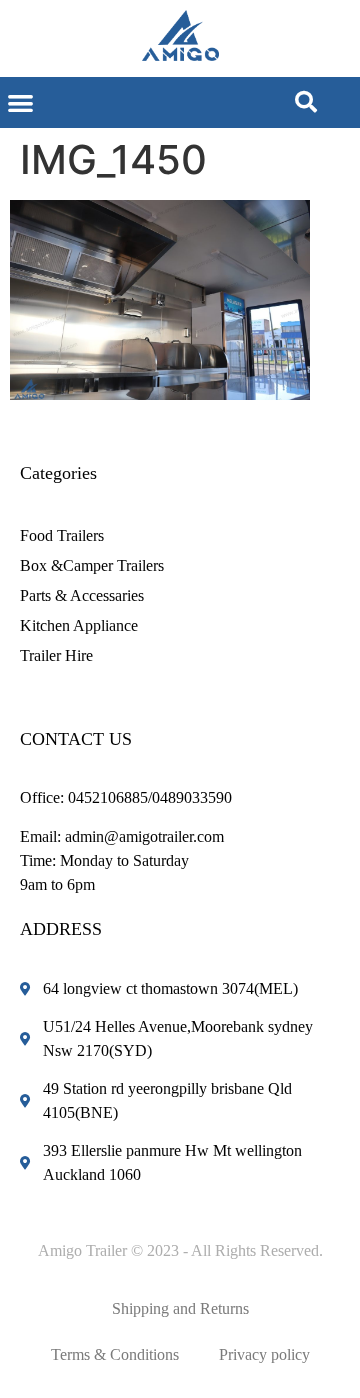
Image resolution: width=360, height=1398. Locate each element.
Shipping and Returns (180, 1308)
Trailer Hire (56, 655)
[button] (20, 102)
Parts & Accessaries (82, 595)
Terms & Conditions (115, 1354)
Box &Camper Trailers (92, 565)
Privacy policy (264, 1354)
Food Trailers (62, 535)
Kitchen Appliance (79, 625)
